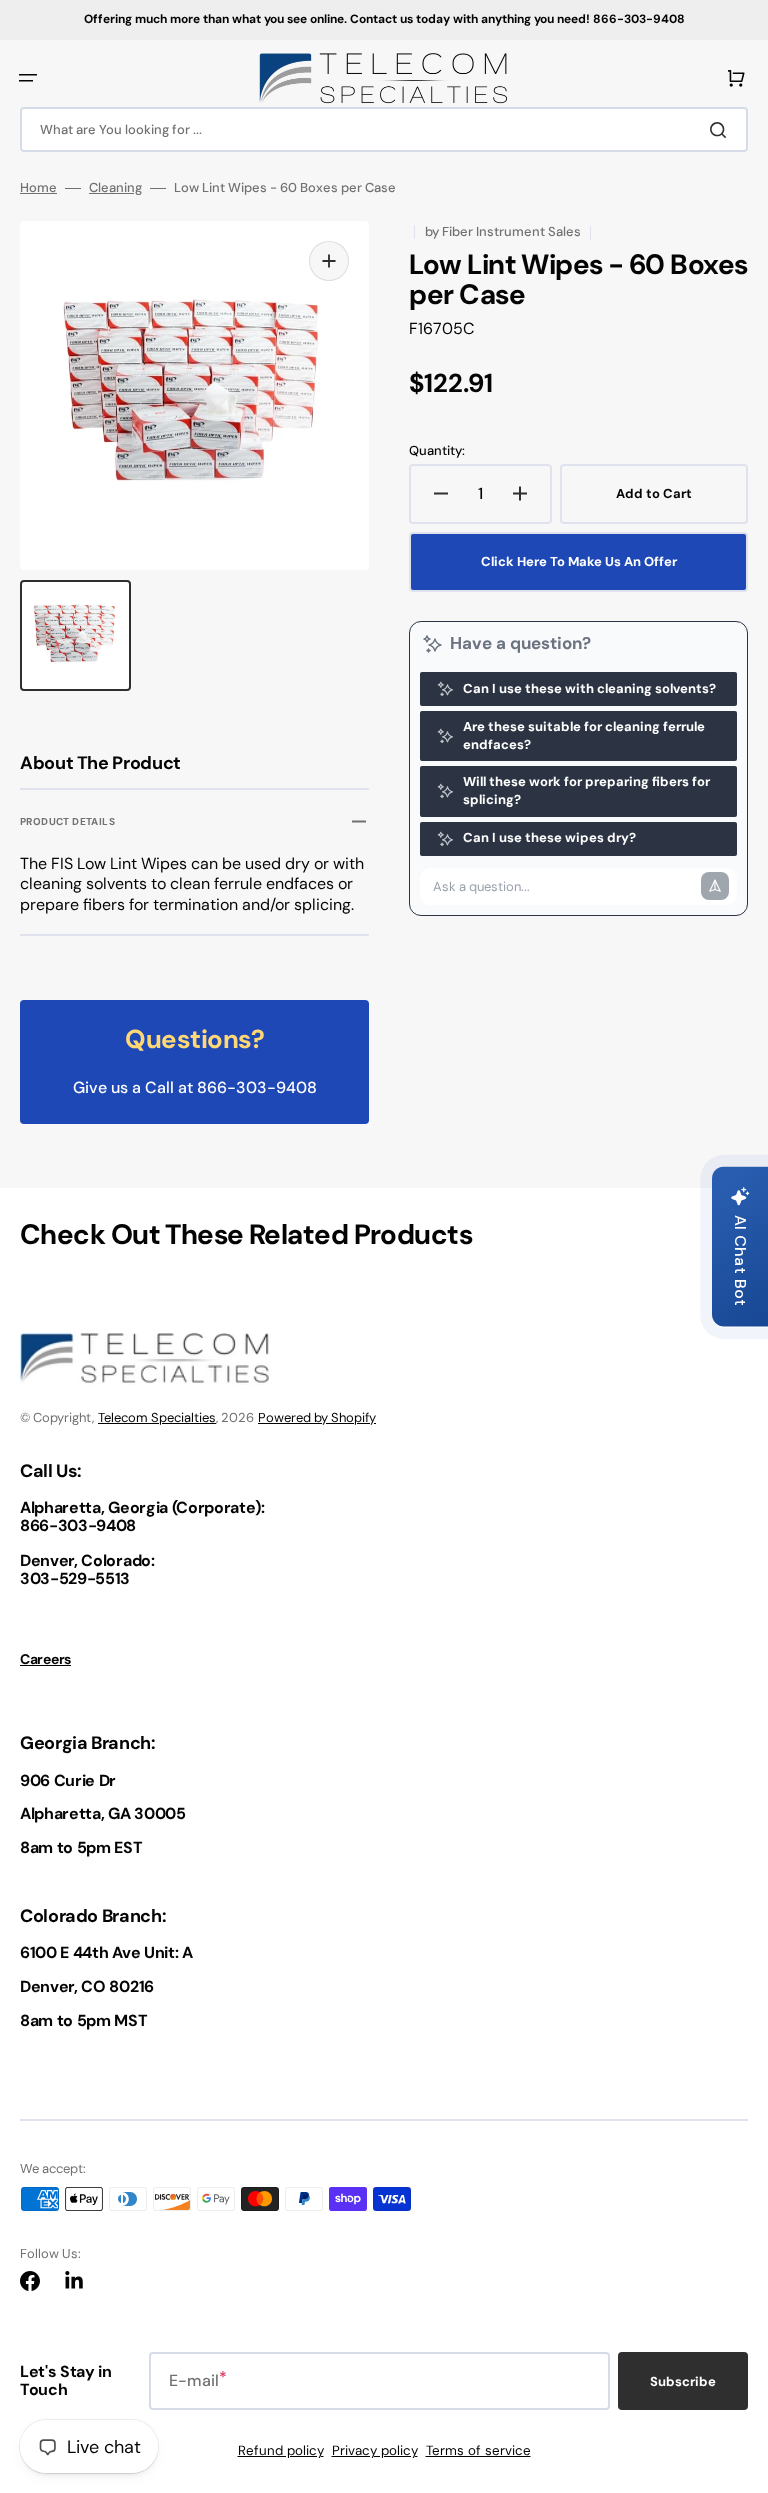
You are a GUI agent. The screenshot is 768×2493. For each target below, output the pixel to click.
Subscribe (683, 2381)
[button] (28, 78)
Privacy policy (375, 2450)
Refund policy (281, 2450)
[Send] (715, 886)
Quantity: (437, 451)
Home (38, 188)
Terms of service (478, 2450)
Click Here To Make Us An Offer (579, 561)
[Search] (722, 130)
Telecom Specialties (157, 1417)
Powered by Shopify (317, 1417)
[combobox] (384, 129)
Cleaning (115, 188)
